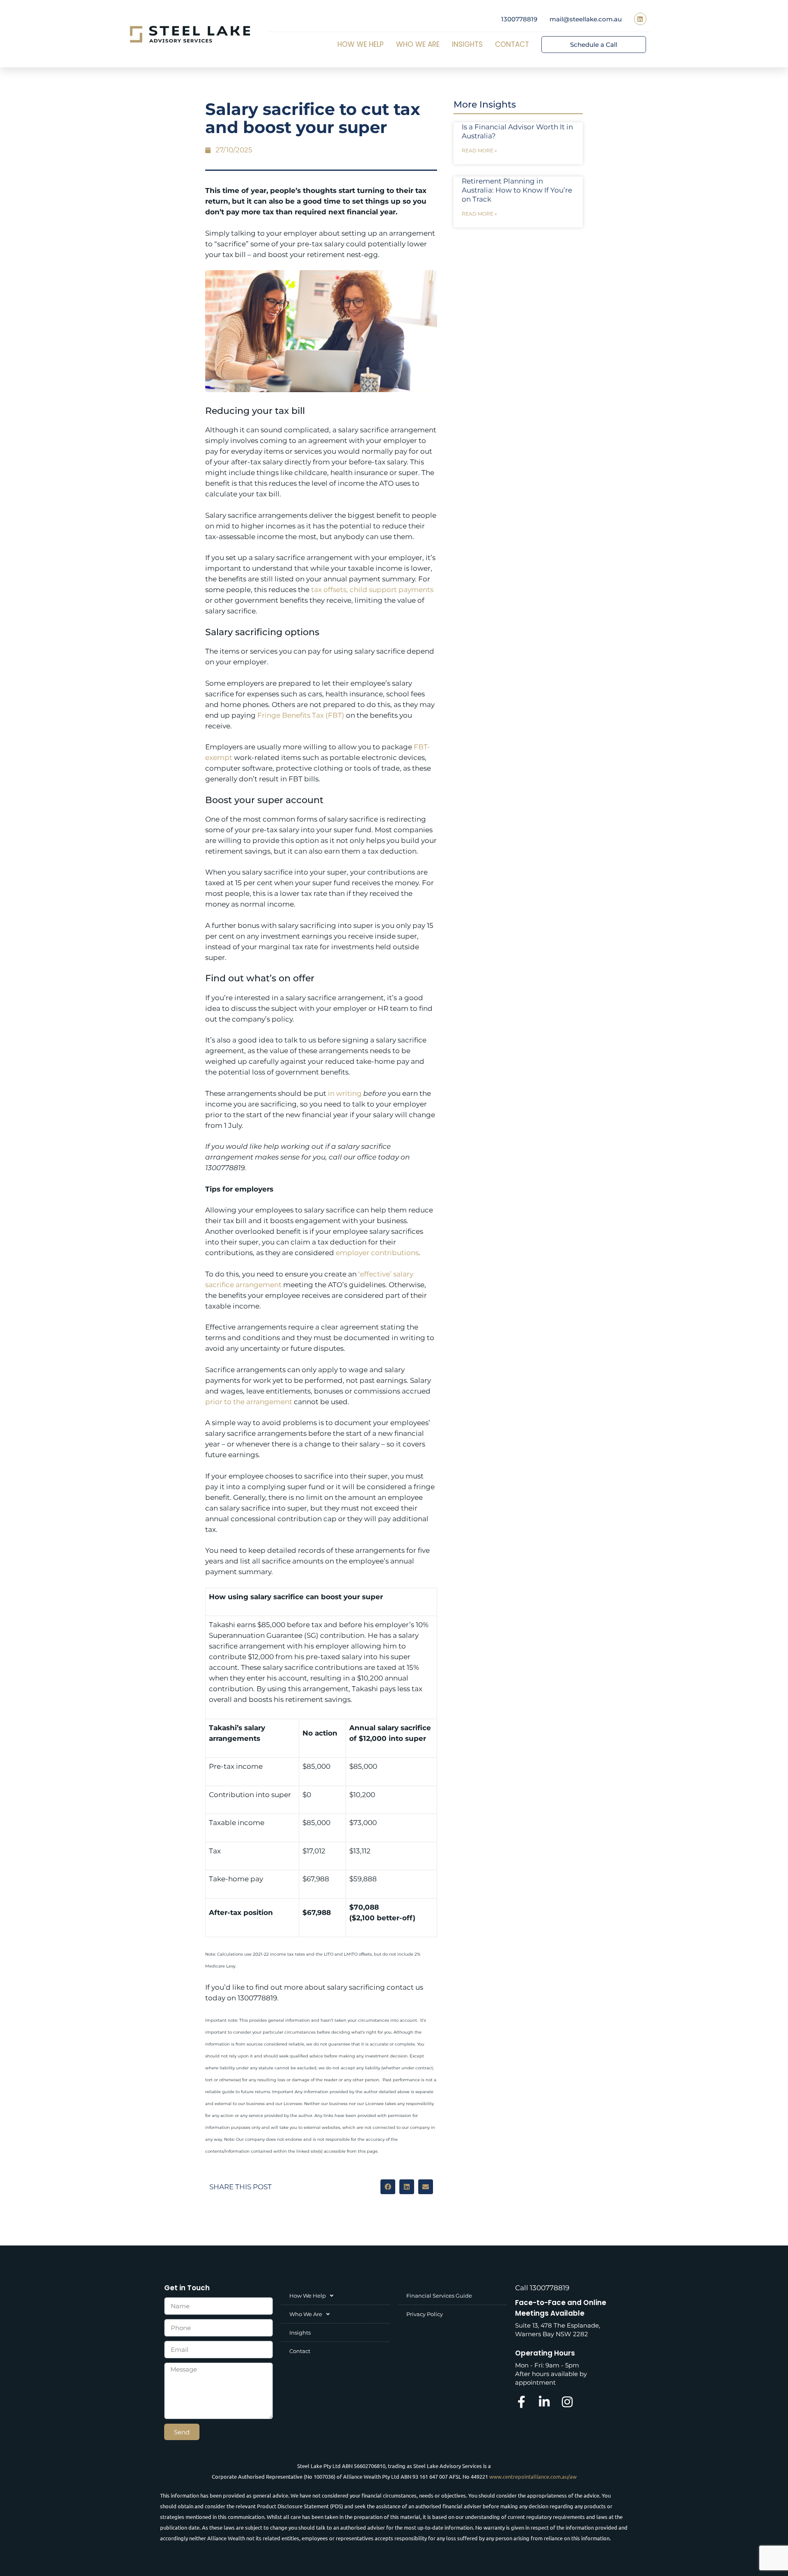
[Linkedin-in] (544, 2402)
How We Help (361, 44)
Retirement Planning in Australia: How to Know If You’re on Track (517, 190)
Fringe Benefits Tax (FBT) (301, 715)
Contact (512, 44)
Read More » (479, 150)
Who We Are (418, 44)
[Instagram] (567, 2402)
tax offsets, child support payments (372, 590)
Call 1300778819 (542, 2288)
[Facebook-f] (521, 2402)
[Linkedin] (640, 19)
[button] (388, 2187)
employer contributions (377, 1253)
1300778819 (519, 19)
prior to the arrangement (249, 1402)
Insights (467, 44)
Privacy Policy (425, 2314)
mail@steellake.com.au (586, 19)
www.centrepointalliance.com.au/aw (533, 2476)
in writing (345, 1093)
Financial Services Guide (439, 2296)
